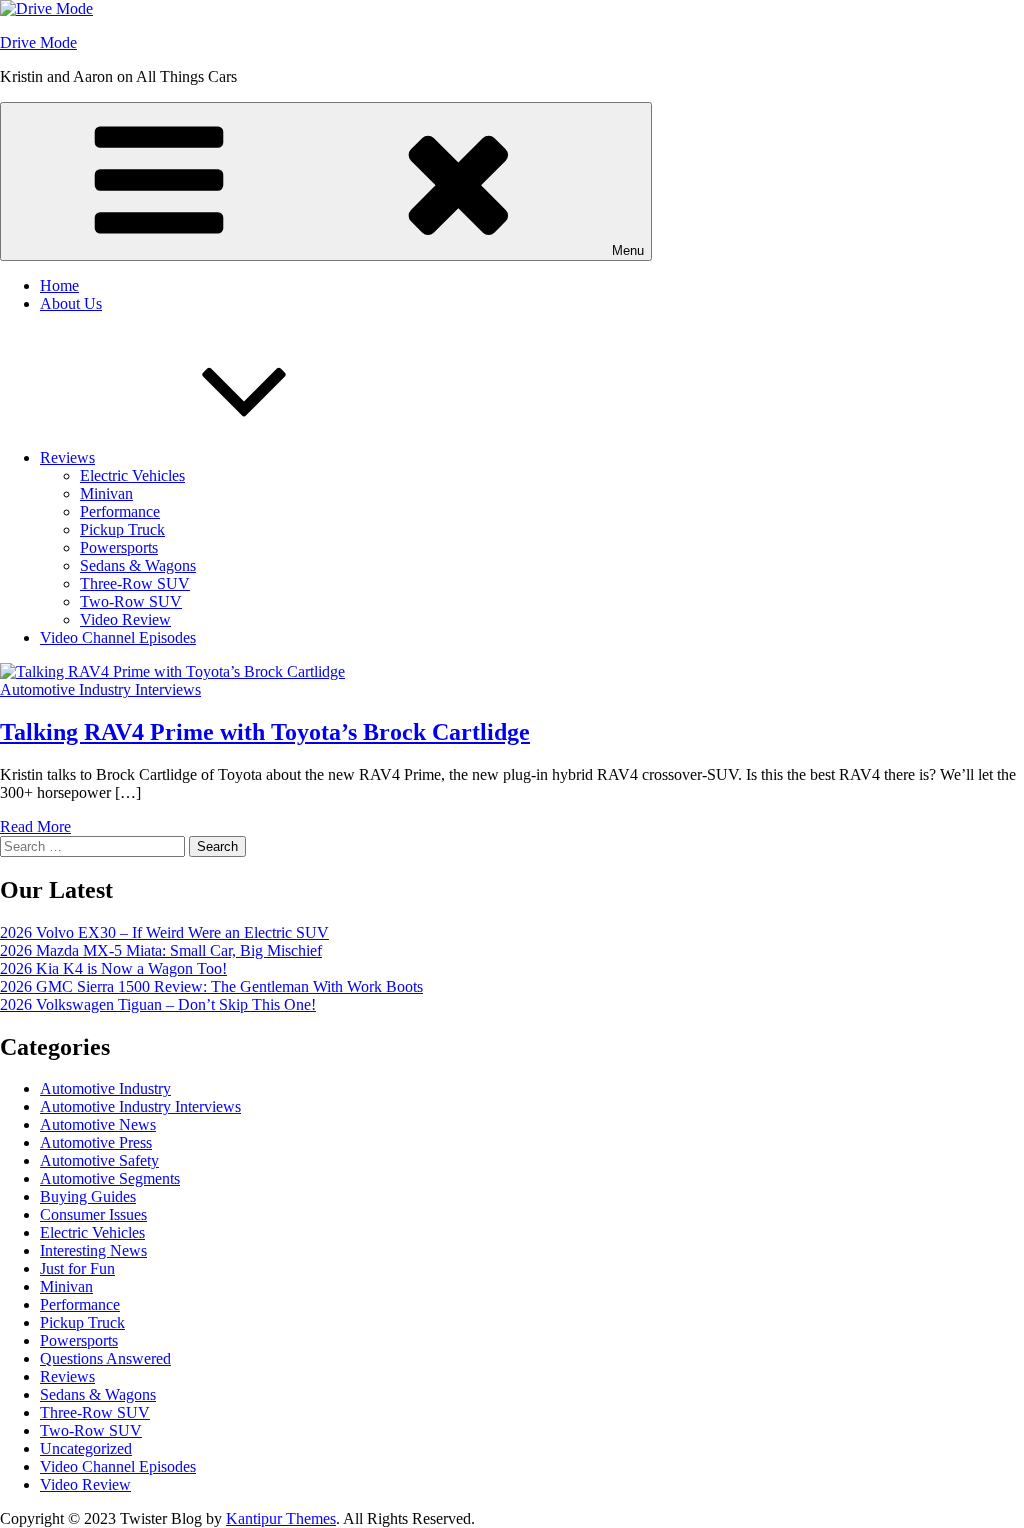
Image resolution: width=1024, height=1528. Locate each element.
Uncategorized (86, 1448)
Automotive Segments (110, 1178)
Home (59, 285)
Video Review (125, 619)
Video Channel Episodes (118, 637)
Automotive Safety (99, 1160)
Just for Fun (77, 1268)
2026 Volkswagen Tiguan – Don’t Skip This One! (158, 1004)
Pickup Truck (122, 529)
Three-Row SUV (135, 583)
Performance (120, 511)
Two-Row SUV (131, 601)
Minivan (106, 493)
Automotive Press (96, 1142)
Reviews (67, 457)
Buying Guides (88, 1196)
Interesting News (93, 1250)
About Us (71, 303)
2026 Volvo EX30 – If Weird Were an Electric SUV (164, 932)
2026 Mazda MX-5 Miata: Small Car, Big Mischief (161, 950)
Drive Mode (38, 42)
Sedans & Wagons (138, 565)
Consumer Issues (93, 1214)
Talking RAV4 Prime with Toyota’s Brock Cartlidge (265, 732)
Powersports (119, 547)
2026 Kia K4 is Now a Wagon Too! (113, 968)
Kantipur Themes (281, 1518)
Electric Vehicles (132, 475)
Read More (35, 826)
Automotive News (98, 1124)
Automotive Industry (105, 1088)
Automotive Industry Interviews (100, 689)
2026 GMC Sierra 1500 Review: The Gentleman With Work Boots (211, 986)
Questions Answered (105, 1358)
